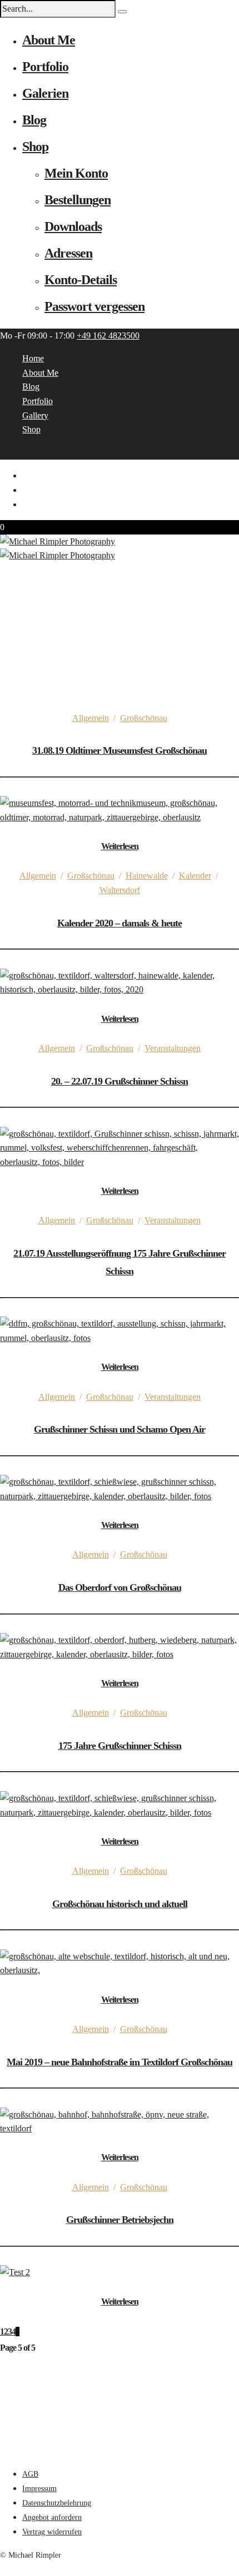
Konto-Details (81, 280)
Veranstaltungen (173, 1048)
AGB (30, 2474)
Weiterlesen (120, 846)
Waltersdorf (120, 890)
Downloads (73, 226)
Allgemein (91, 718)
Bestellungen (78, 200)
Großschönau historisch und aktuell (120, 1904)
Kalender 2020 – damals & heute (120, 923)
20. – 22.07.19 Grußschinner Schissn (120, 1081)
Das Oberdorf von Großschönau (120, 1587)
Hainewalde (147, 876)
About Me (49, 40)
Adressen (68, 253)
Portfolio (45, 67)
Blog (34, 120)
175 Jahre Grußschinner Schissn (120, 1746)
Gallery (35, 415)
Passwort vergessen (94, 306)
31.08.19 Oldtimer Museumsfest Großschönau (120, 750)
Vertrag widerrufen (52, 2532)
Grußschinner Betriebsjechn (120, 2220)
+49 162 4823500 (108, 336)
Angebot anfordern (52, 2517)
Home (33, 358)
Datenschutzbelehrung (57, 2503)
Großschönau (144, 718)
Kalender (195, 876)
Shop (35, 147)
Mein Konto (76, 173)
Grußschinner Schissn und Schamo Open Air (120, 1429)
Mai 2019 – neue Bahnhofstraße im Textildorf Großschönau (120, 2062)
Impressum (39, 2489)
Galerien (45, 93)
